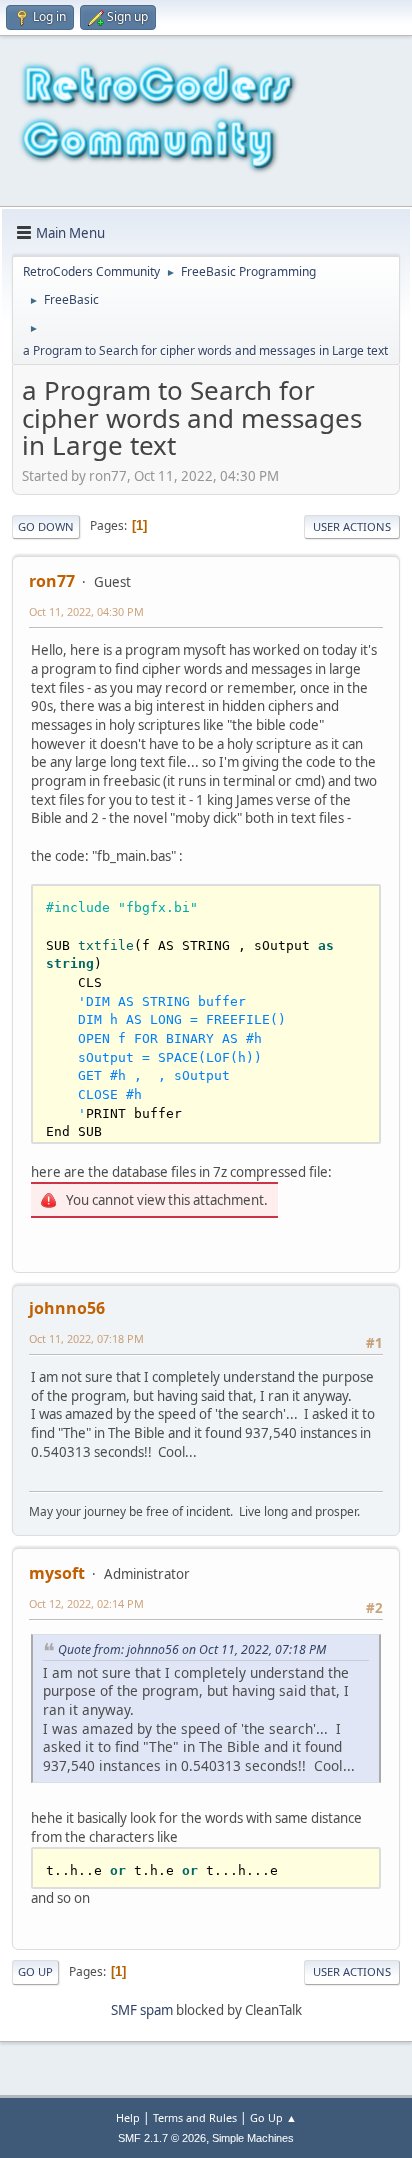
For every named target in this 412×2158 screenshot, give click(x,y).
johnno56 (67, 1308)
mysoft (57, 1573)
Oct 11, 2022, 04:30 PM (86, 611)
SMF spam (142, 2010)
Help (128, 2117)
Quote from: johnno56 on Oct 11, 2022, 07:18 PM (192, 1649)
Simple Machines (253, 2138)
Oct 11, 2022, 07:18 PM (86, 1338)
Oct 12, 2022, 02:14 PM (86, 1603)
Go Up (35, 1971)
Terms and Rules (195, 2117)
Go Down (46, 526)
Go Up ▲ (273, 2117)
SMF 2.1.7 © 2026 (162, 2138)
